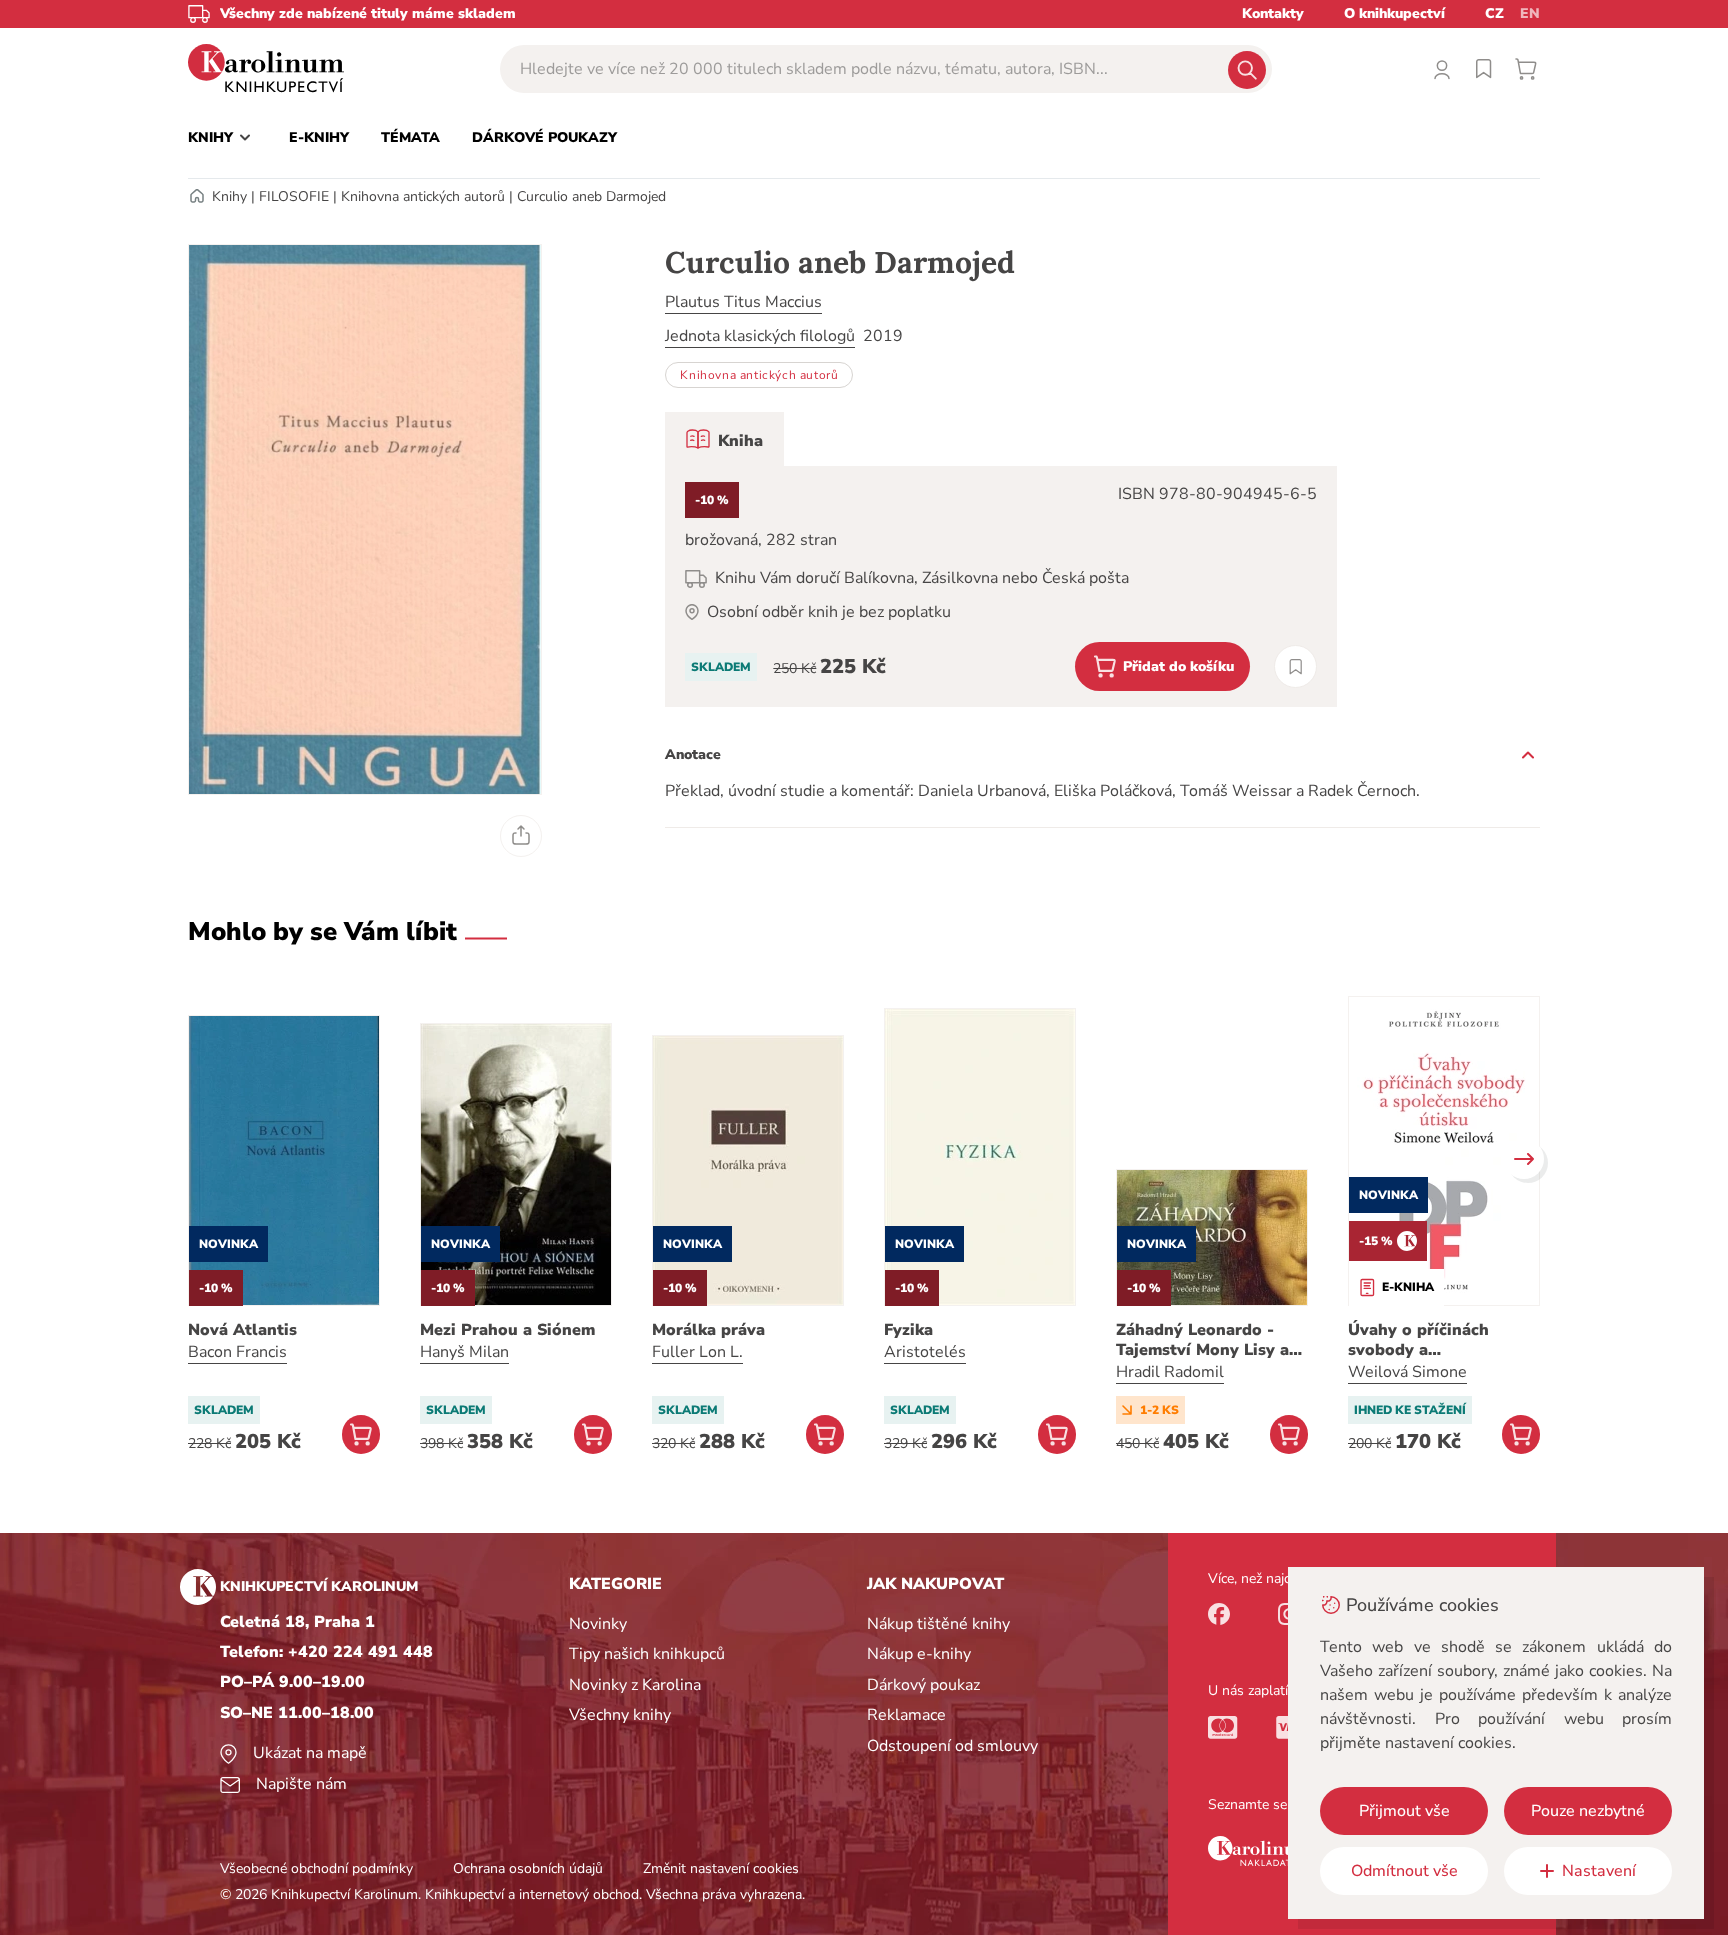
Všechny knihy (620, 1715)
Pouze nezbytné (1588, 1811)
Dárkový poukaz (923, 1685)
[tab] (724, 439)
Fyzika (908, 1330)
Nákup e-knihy (919, 1654)
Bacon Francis (237, 1352)
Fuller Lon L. (697, 1352)
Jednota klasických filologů (760, 336)
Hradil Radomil (1170, 1372)
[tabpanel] (1001, 586)
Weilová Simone (1407, 1372)
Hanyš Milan (464, 1352)
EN (1530, 13)
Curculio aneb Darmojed (591, 196)
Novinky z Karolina (635, 1685)
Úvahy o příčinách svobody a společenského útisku (1433, 1340)
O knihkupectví (1394, 13)
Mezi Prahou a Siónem (507, 1330)
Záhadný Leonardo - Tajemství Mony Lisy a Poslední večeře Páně (1202, 1340)
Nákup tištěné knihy (938, 1624)
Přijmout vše (1404, 1811)
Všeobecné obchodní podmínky (316, 1868)
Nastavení (1599, 1871)
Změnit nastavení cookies (721, 1868)
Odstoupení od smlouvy (952, 1746)
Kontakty (1273, 13)
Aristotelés (925, 1352)
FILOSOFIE (294, 196)
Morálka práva (708, 1330)
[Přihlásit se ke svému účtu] (1442, 69)
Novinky (598, 1624)
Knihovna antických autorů (423, 196)
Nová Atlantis (242, 1330)
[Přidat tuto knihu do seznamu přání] (1295, 666)
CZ (1494, 13)
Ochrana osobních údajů (528, 1868)
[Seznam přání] (1484, 69)
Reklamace (906, 1715)
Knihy (229, 196)
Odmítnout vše (1404, 1871)
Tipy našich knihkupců (647, 1654)
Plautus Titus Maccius (743, 302)
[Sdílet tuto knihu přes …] (521, 836)
